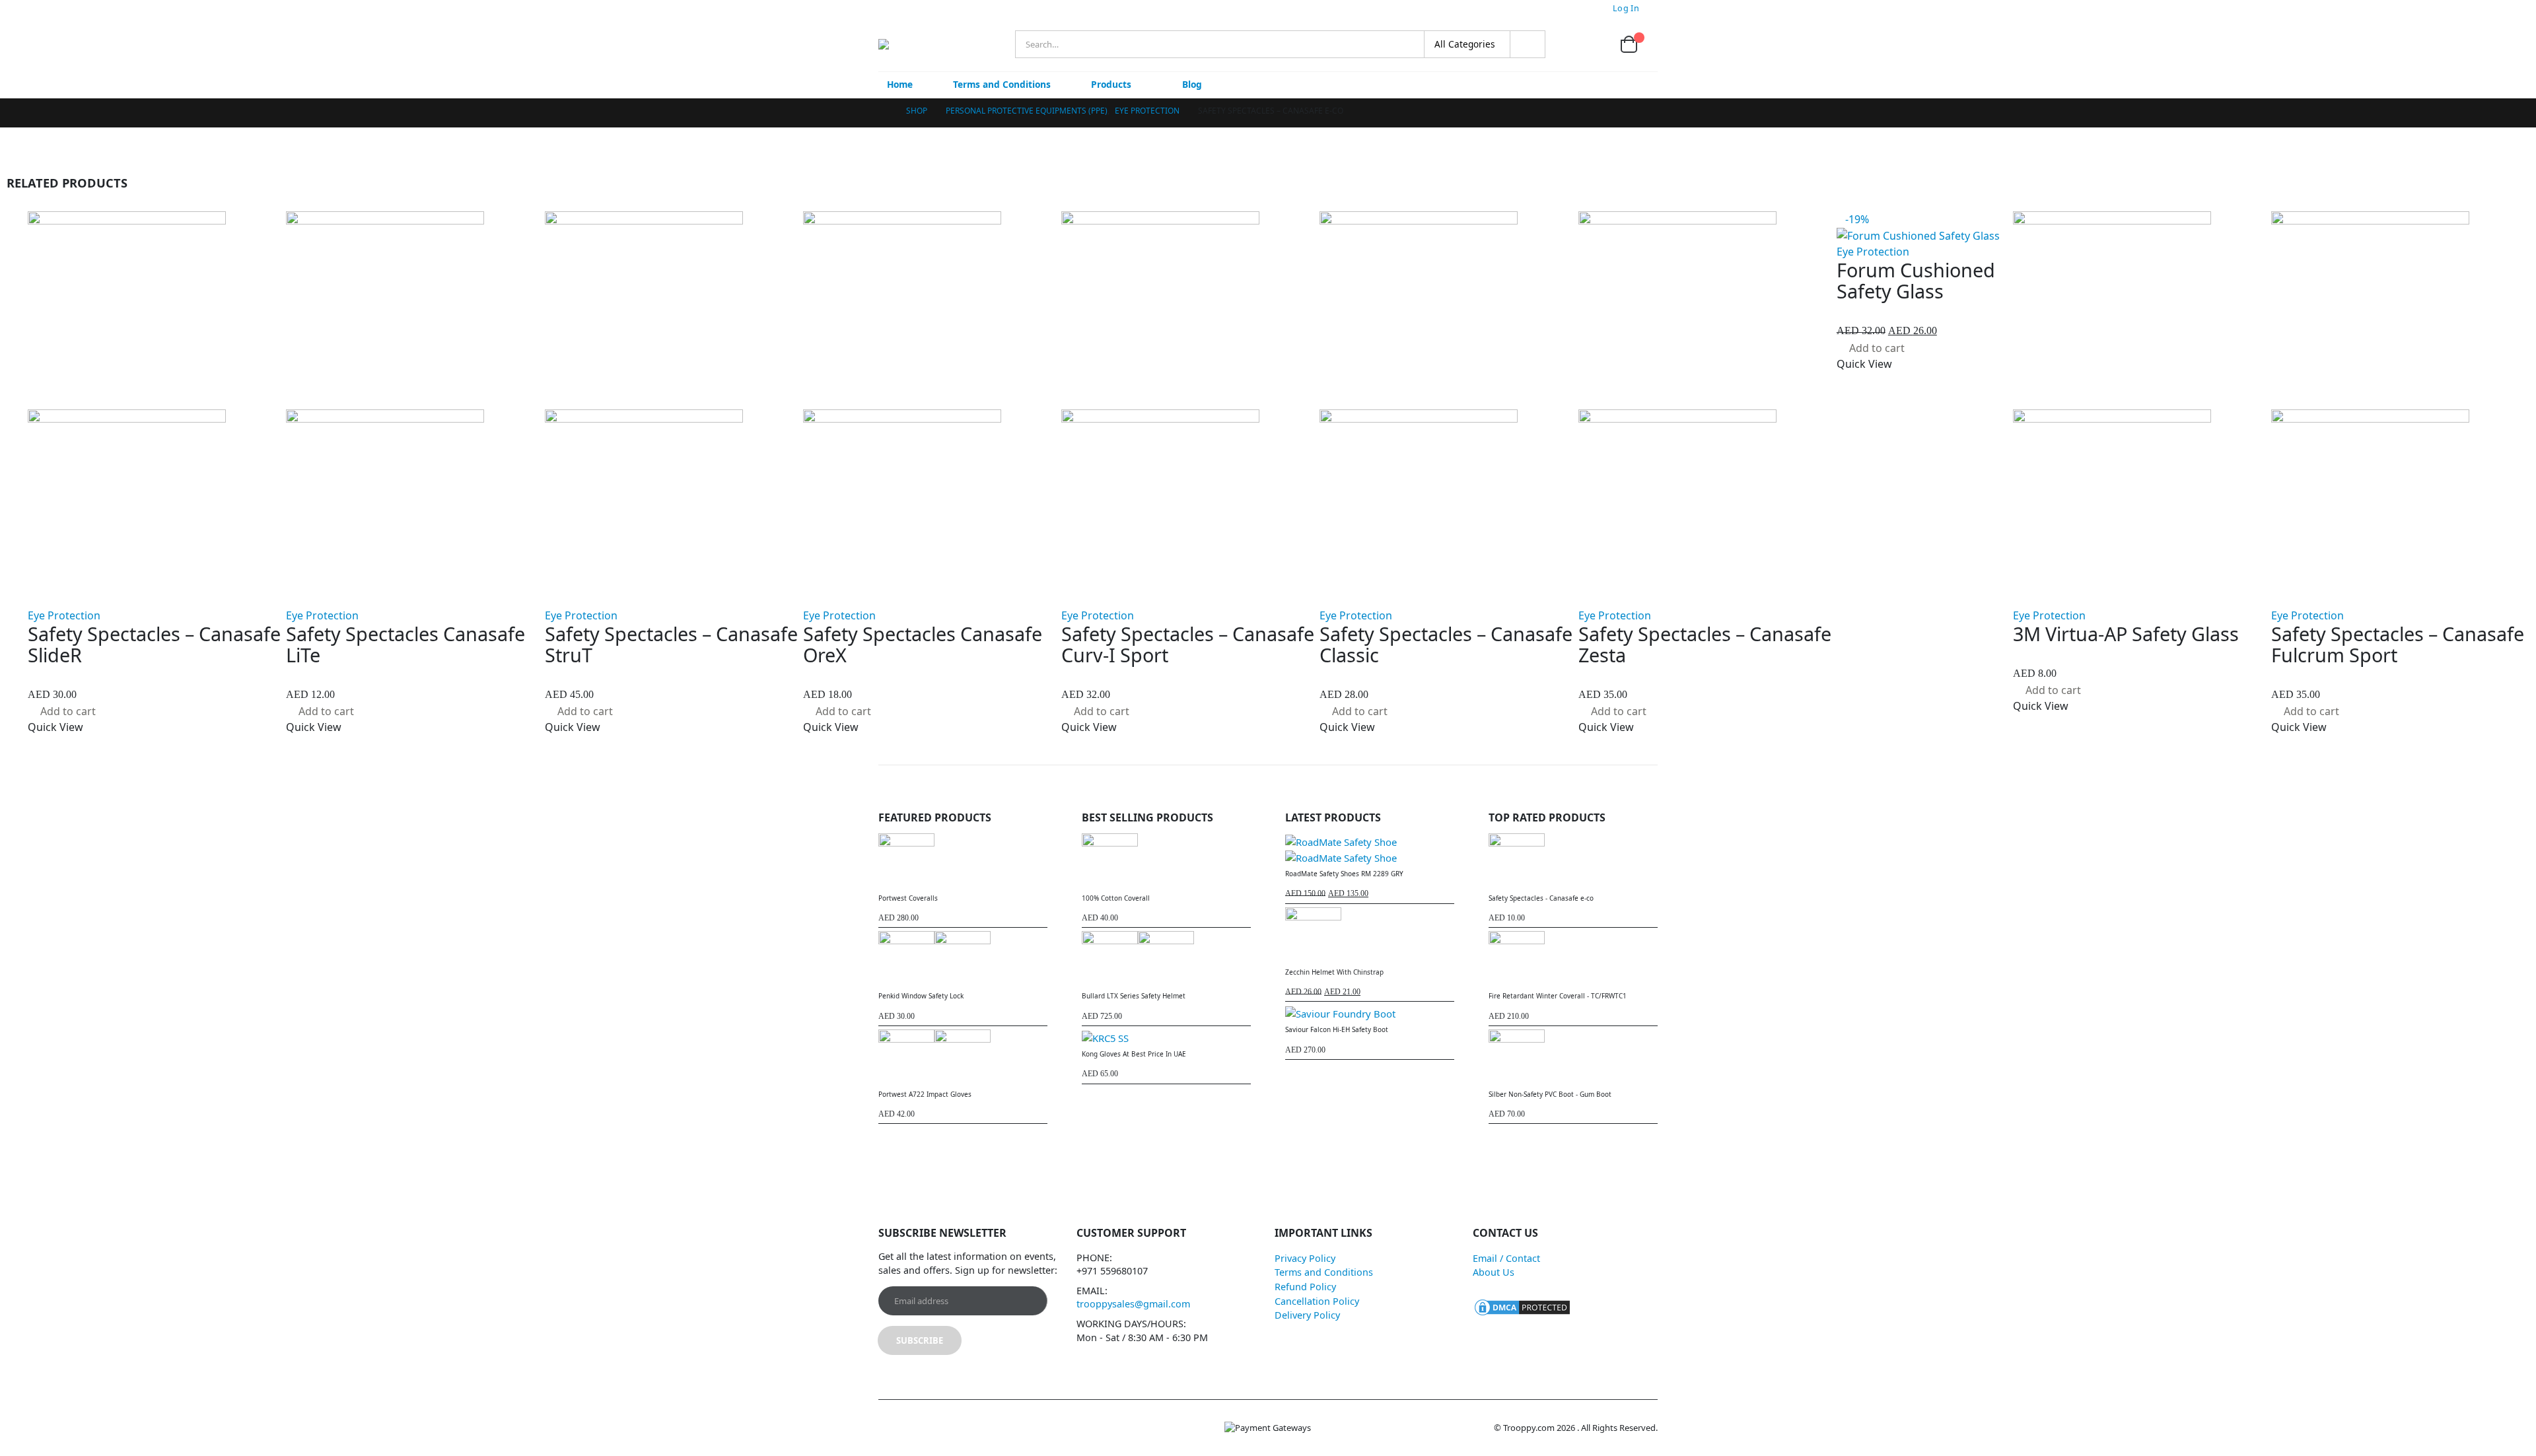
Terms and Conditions (1002, 84)
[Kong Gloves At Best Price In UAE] (1166, 1037)
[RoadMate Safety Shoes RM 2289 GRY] (1370, 849)
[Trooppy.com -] (916, 44)
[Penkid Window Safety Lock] (963, 959)
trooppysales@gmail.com (1133, 1304)
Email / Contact (1506, 1258)
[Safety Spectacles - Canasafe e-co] (1573, 861)
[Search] (1528, 44)
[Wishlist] (1596, 45)
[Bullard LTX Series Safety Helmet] (1166, 959)
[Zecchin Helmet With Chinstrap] (1370, 935)
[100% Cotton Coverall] (1166, 861)
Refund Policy (1305, 1287)
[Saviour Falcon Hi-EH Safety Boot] (1370, 1013)
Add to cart (68, 711)
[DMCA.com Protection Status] (1522, 1306)
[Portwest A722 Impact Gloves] (963, 1057)
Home (900, 84)
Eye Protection (64, 615)
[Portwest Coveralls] (963, 861)
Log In (1626, 8)
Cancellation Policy (1317, 1301)
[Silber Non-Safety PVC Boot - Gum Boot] (1573, 1057)
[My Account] (1565, 45)
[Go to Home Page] (883, 111)
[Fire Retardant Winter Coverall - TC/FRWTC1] (1573, 959)
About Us (1494, 1272)
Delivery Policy (1307, 1315)
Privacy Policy (1305, 1258)
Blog (1192, 84)
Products (1111, 84)
